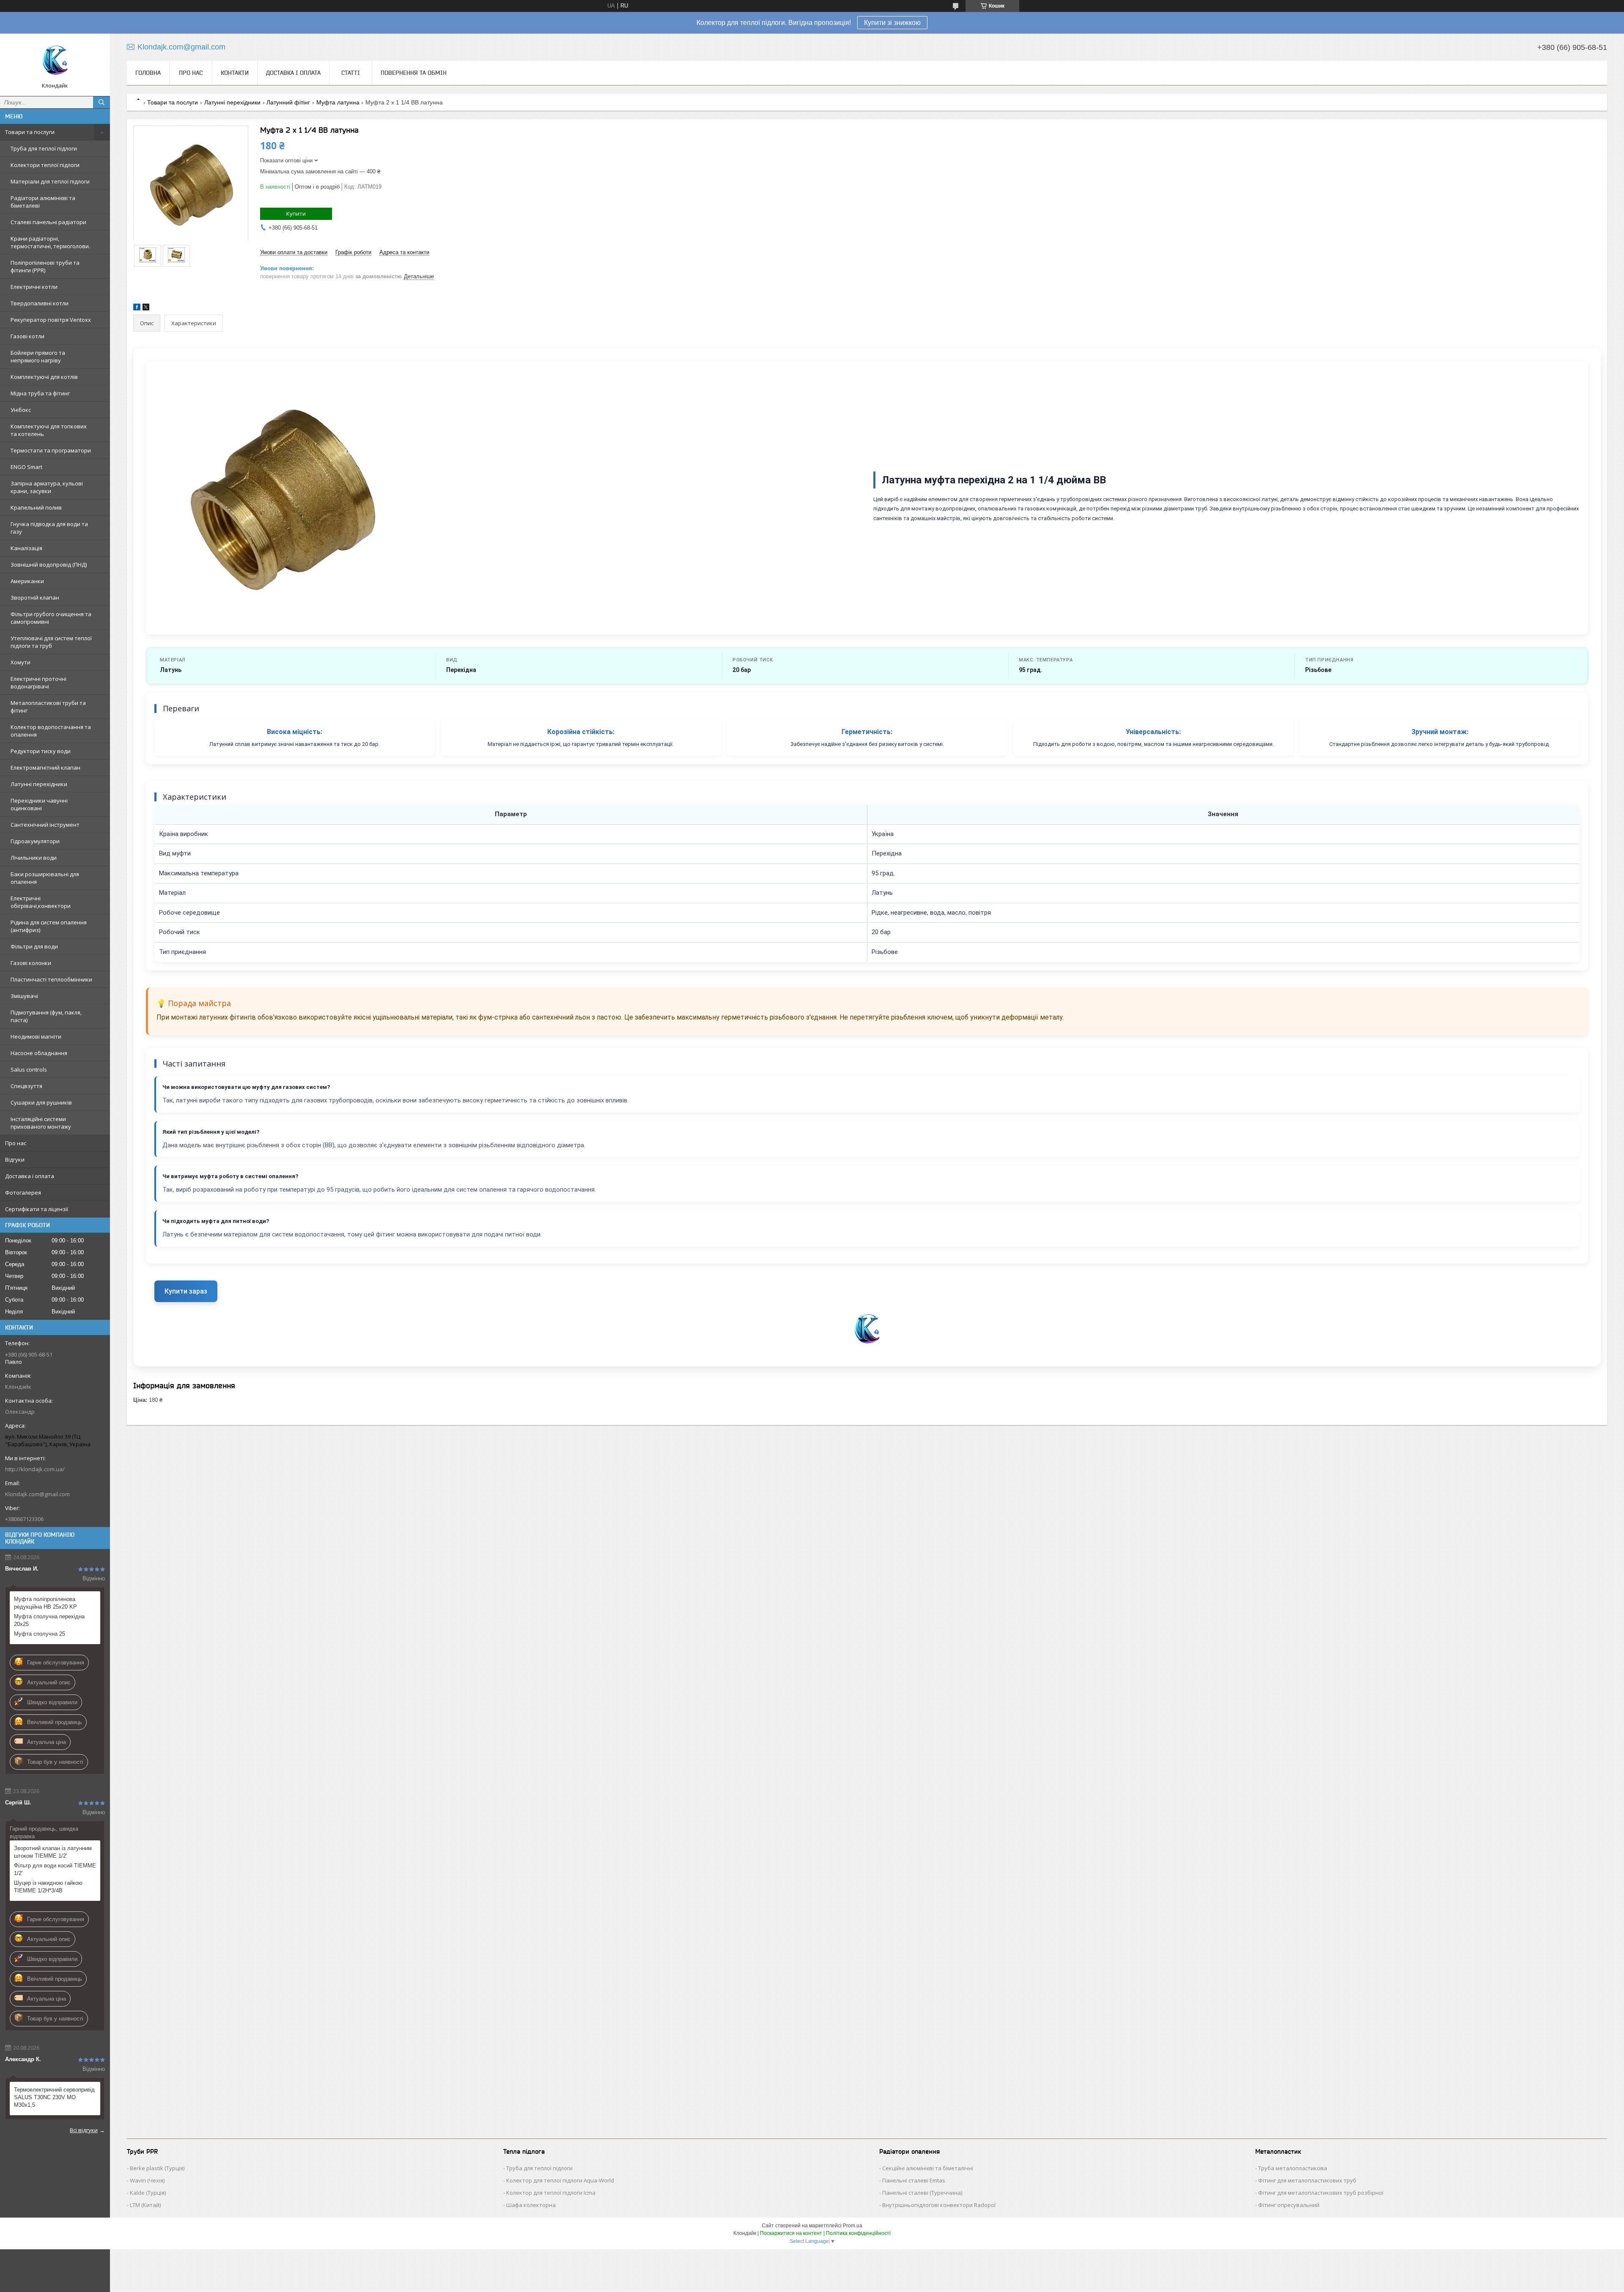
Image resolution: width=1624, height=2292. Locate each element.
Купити (296, 214)
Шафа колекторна (531, 2205)
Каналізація (26, 548)
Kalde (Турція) (148, 2193)
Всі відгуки (84, 2130)
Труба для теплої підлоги (44, 148)
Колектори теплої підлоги (45, 165)
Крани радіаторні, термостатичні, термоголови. (50, 242)
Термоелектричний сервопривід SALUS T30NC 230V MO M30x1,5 (54, 2097)
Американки (27, 581)
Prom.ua (853, 2226)
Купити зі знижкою (892, 23)
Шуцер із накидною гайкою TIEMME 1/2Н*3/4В (48, 1887)
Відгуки (15, 1160)
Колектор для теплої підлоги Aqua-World (560, 2180)
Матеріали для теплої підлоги (50, 181)
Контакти (235, 73)
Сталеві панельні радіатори (48, 222)
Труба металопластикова (1293, 2168)
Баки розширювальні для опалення (45, 878)
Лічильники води (34, 858)
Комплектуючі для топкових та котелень (49, 430)
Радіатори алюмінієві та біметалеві (43, 202)
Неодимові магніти (36, 1036)
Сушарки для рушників (41, 1102)
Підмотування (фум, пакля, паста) (46, 1016)
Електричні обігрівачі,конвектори (41, 902)
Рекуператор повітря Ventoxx (51, 320)
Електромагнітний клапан (45, 768)
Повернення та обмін (414, 73)
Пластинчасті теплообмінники (51, 979)
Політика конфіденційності (858, 2233)
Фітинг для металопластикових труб (1307, 2180)
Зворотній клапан (35, 598)
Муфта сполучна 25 (40, 1634)
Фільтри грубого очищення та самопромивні (51, 618)
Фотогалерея (23, 1193)
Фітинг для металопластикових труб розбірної (1321, 2193)
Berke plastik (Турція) (157, 2168)
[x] (146, 308)
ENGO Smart (26, 467)
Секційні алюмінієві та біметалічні (928, 2168)
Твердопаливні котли (40, 303)
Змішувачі (24, 996)
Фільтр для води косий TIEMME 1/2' (55, 1869)
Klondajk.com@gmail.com (37, 1494)
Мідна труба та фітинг (40, 393)
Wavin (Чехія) (147, 2180)
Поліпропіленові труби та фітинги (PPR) (45, 266)
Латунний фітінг (288, 102)
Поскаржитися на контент (791, 2233)
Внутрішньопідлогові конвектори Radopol (939, 2205)
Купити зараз (186, 1291)
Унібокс (21, 410)
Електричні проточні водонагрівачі (38, 683)
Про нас (16, 1143)
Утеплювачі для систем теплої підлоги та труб (51, 642)
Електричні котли (34, 287)
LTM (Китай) (145, 2205)
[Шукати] (101, 102)
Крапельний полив (36, 507)
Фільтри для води (34, 946)
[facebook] (137, 308)
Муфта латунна (338, 102)
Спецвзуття (26, 1086)
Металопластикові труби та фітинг (48, 707)
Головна (148, 73)
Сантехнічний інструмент (45, 825)
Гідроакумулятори (35, 841)
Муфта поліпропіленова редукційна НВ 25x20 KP (45, 1603)
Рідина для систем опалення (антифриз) (49, 926)
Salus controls (29, 1069)
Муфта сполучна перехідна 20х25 (49, 1620)
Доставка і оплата (30, 1176)
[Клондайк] (55, 61)
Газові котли (27, 336)
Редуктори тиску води (41, 751)
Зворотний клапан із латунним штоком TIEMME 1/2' (53, 1852)
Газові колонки (31, 963)
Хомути (21, 662)
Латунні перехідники (39, 784)
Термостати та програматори (51, 450)
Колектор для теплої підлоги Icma (551, 2193)
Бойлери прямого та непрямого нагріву (38, 356)
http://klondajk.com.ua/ (35, 1469)
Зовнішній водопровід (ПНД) (49, 565)
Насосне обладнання (39, 1053)
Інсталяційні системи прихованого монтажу (41, 1123)
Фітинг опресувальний (1289, 2205)
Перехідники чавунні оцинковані (39, 804)
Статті (351, 73)
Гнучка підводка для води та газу (49, 528)
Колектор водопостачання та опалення (51, 731)
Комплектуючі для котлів (44, 377)
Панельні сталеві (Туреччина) (922, 2193)
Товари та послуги (30, 132)
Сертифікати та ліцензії (37, 1209)
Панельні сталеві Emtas (914, 2180)
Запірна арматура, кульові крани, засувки (47, 487)
